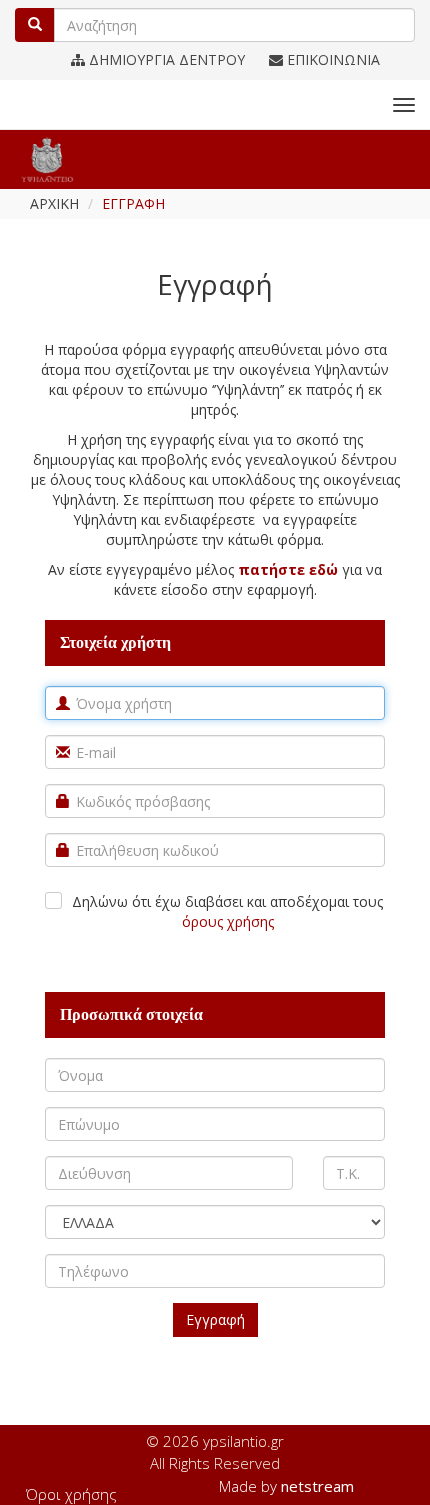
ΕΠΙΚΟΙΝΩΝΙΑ (331, 59)
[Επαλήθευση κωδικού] (63, 850)
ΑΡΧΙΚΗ (54, 203)
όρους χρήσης (228, 921)
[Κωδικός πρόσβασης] (63, 801)
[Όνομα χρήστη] (63, 703)
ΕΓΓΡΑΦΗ (133, 203)
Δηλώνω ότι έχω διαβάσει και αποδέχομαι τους (227, 911)
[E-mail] (63, 752)
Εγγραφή (215, 1319)
